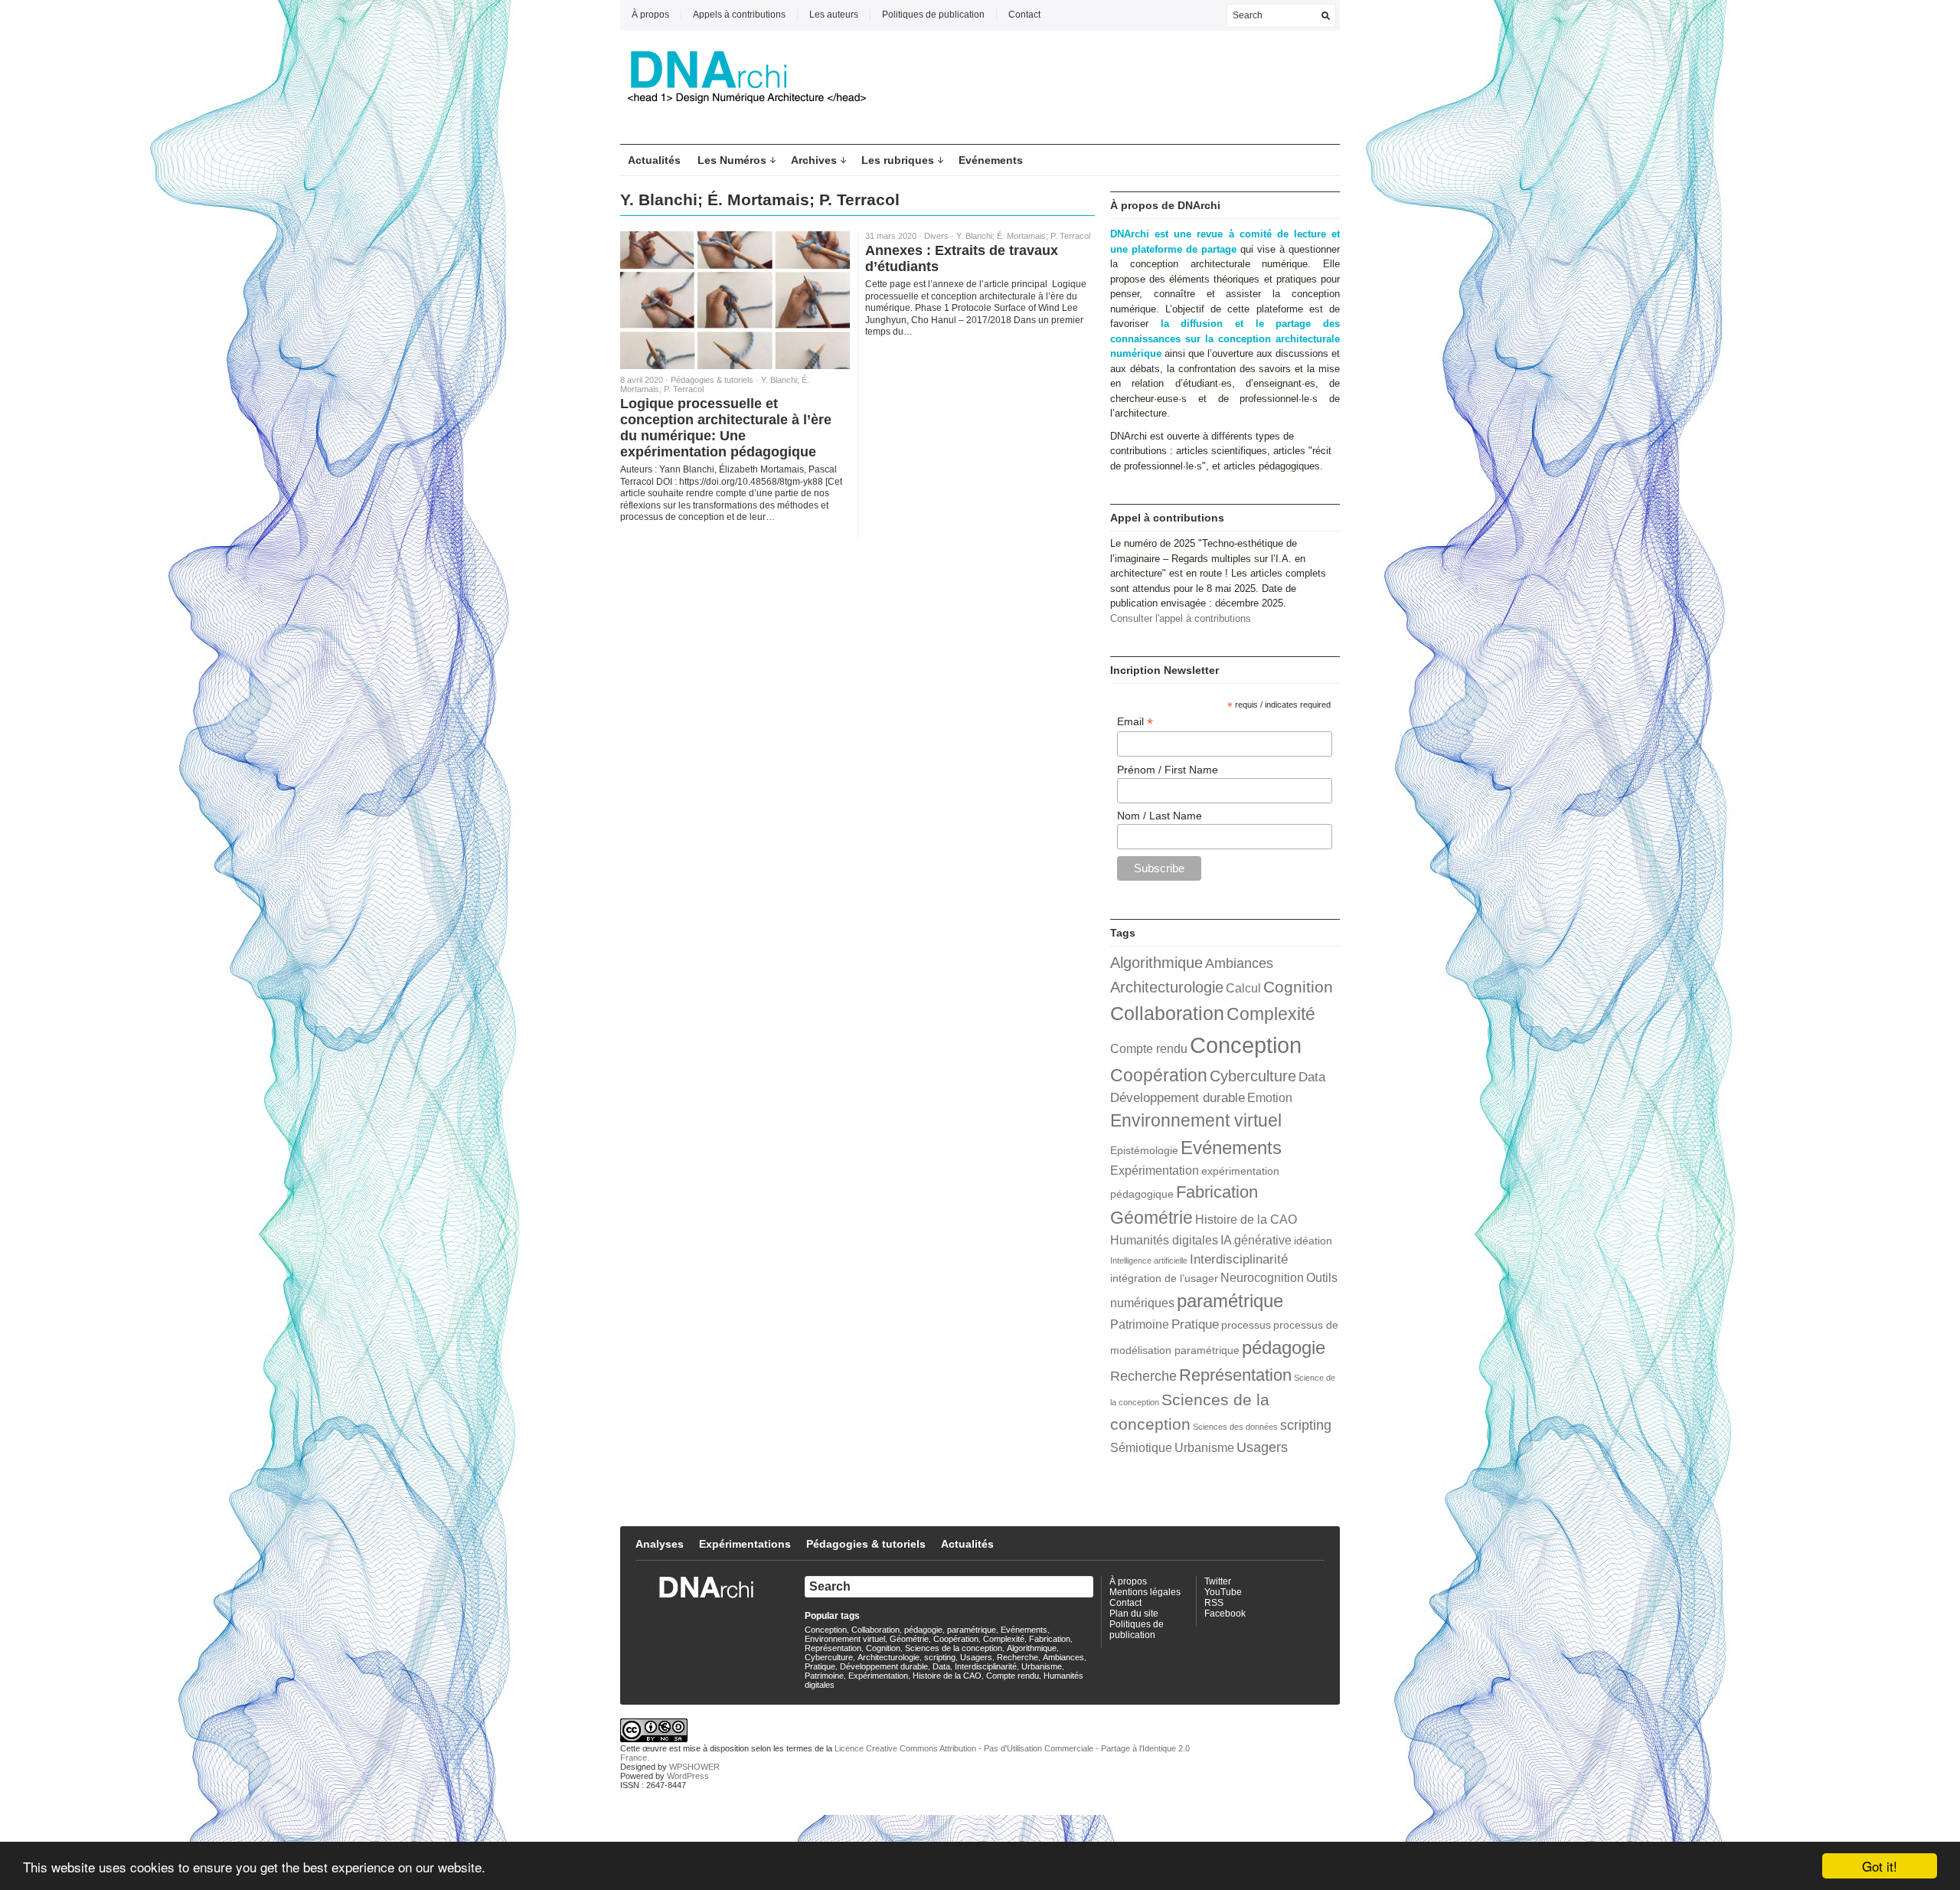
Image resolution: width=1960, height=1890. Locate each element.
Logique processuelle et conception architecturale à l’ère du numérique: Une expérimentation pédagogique (726, 428)
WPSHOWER (694, 1767)
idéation (1313, 1241)
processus (1246, 1325)
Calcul (1243, 988)
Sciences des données (1235, 1427)
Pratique (1195, 1324)
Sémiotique (1141, 1448)
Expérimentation (1155, 1171)
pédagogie (1284, 1347)
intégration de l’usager (1164, 1279)
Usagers (1262, 1447)
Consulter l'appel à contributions (1181, 618)
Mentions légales (1145, 1592)
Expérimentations (745, 1544)
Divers (936, 236)
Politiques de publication (933, 15)
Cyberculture (1253, 1076)
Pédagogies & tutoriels (712, 380)
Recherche (1143, 1376)
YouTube (1223, 1592)
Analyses (660, 1544)
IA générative (1256, 1240)
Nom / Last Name (1160, 816)
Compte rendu (1149, 1049)
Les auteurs (834, 15)
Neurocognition (1262, 1278)
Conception (1246, 1045)
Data (1312, 1077)
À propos (650, 15)
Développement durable (1178, 1097)
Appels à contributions (739, 15)
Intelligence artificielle (1149, 1261)
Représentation (1235, 1375)
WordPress (688, 1776)
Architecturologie (1167, 987)
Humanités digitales (1164, 1240)
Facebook (1225, 1614)
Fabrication (1217, 1192)
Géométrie (1151, 1218)
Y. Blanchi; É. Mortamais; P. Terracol (1023, 236)
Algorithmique (1156, 963)
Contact (1024, 15)
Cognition (1298, 987)
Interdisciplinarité (1239, 1259)
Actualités (654, 160)
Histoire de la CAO (1246, 1220)
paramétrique (1230, 1301)
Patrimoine (1140, 1324)
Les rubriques (898, 160)
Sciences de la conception (954, 1648)
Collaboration (1167, 1013)
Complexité (1271, 1014)
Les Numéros (732, 160)
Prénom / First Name (1168, 770)
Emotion (1270, 1098)
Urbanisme (1204, 1448)
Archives (814, 160)
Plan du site (1134, 1614)
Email (1135, 722)
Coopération (1159, 1075)
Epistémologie (1144, 1151)
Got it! (1880, 1866)
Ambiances (1239, 963)
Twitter (1218, 1581)
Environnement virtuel (1196, 1120)
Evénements (991, 160)
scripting (1306, 1425)
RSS (1214, 1603)
